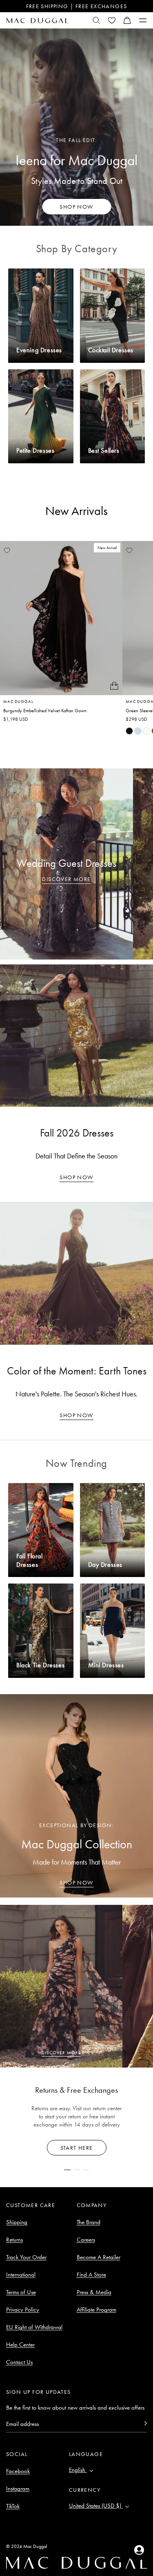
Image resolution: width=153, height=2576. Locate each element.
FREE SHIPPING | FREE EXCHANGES (77, 6)
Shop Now (76, 1177)
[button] (127, 20)
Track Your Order (26, 2257)
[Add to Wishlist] (7, 550)
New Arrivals (76, 511)
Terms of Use (21, 2292)
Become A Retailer (99, 2257)
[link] (129, 731)
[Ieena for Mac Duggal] (76, 127)
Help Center (20, 2345)
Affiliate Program (96, 2310)
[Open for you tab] (139, 2550)
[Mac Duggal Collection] (76, 1796)
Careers (86, 2240)
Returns (14, 2240)
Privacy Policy (23, 2310)
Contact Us (19, 2362)
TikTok (13, 2506)
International (21, 2275)
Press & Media (94, 2292)
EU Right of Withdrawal (34, 2327)
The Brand (89, 2222)
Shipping (17, 2222)
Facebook (18, 2471)
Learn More (76, 2148)
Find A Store (91, 2275)
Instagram (18, 2489)
